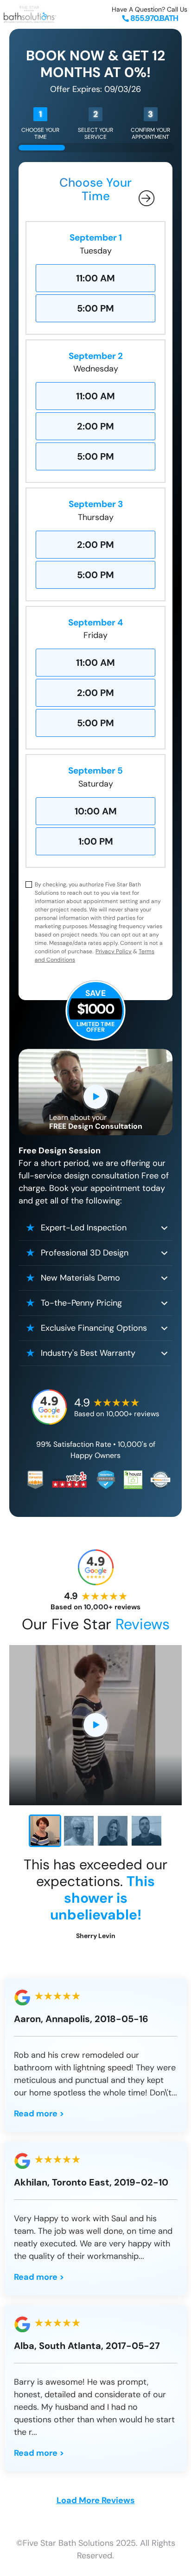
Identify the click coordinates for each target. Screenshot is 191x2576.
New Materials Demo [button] (80, 1278)
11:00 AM (95, 278)
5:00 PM (95, 308)
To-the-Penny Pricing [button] (81, 1303)
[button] (45, 1831)
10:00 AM (96, 811)
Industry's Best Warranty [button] (88, 1353)
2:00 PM (95, 426)
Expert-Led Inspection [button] (84, 1228)
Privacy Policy (114, 951)
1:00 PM (96, 841)
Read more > (39, 2114)
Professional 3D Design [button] (85, 1253)
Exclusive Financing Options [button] (94, 1328)
